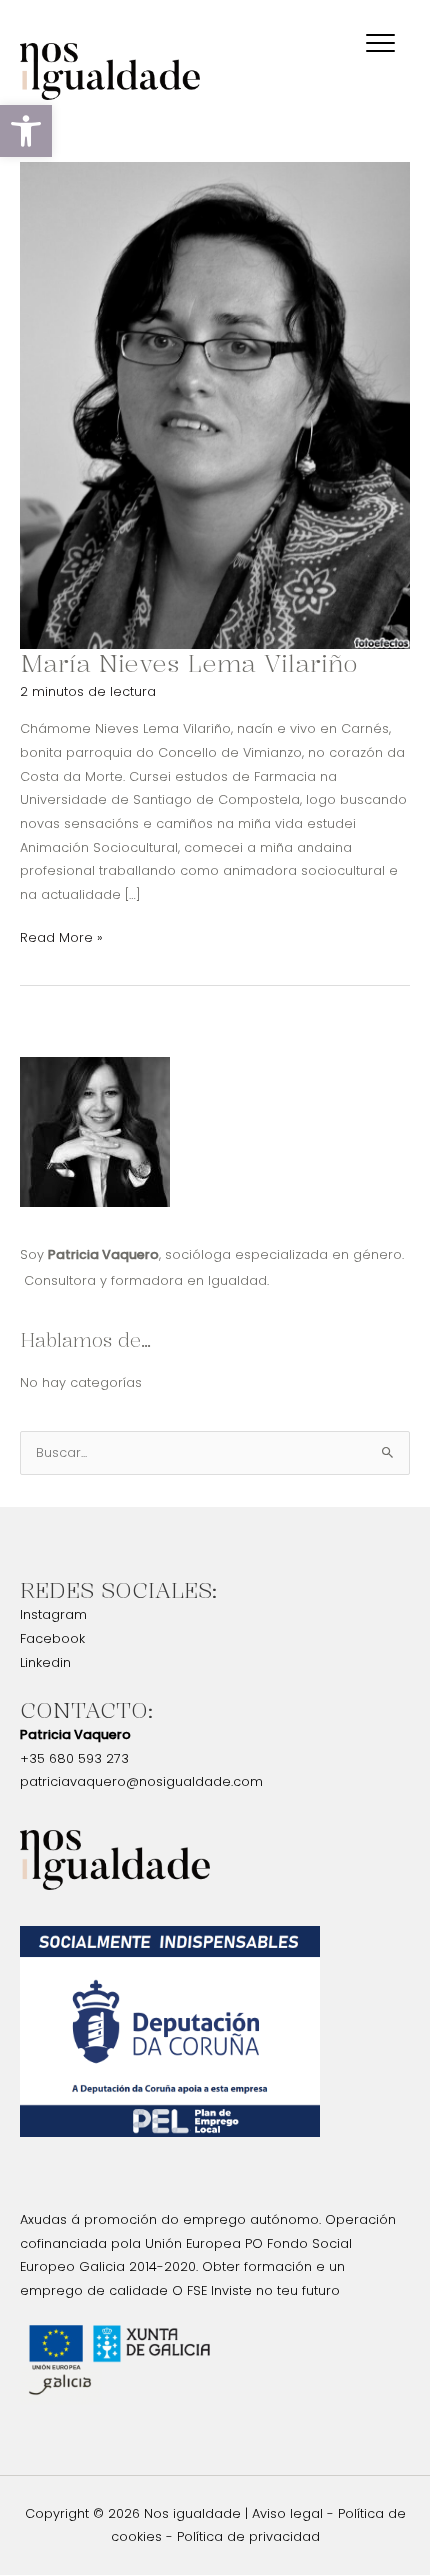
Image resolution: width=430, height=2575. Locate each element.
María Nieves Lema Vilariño (188, 663)
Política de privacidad (248, 2536)
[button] (26, 131)
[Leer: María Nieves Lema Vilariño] (215, 404)
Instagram (53, 1614)
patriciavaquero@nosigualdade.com (141, 1781)
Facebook (52, 1638)
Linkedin (45, 1662)
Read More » (61, 936)
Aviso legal (287, 2513)
